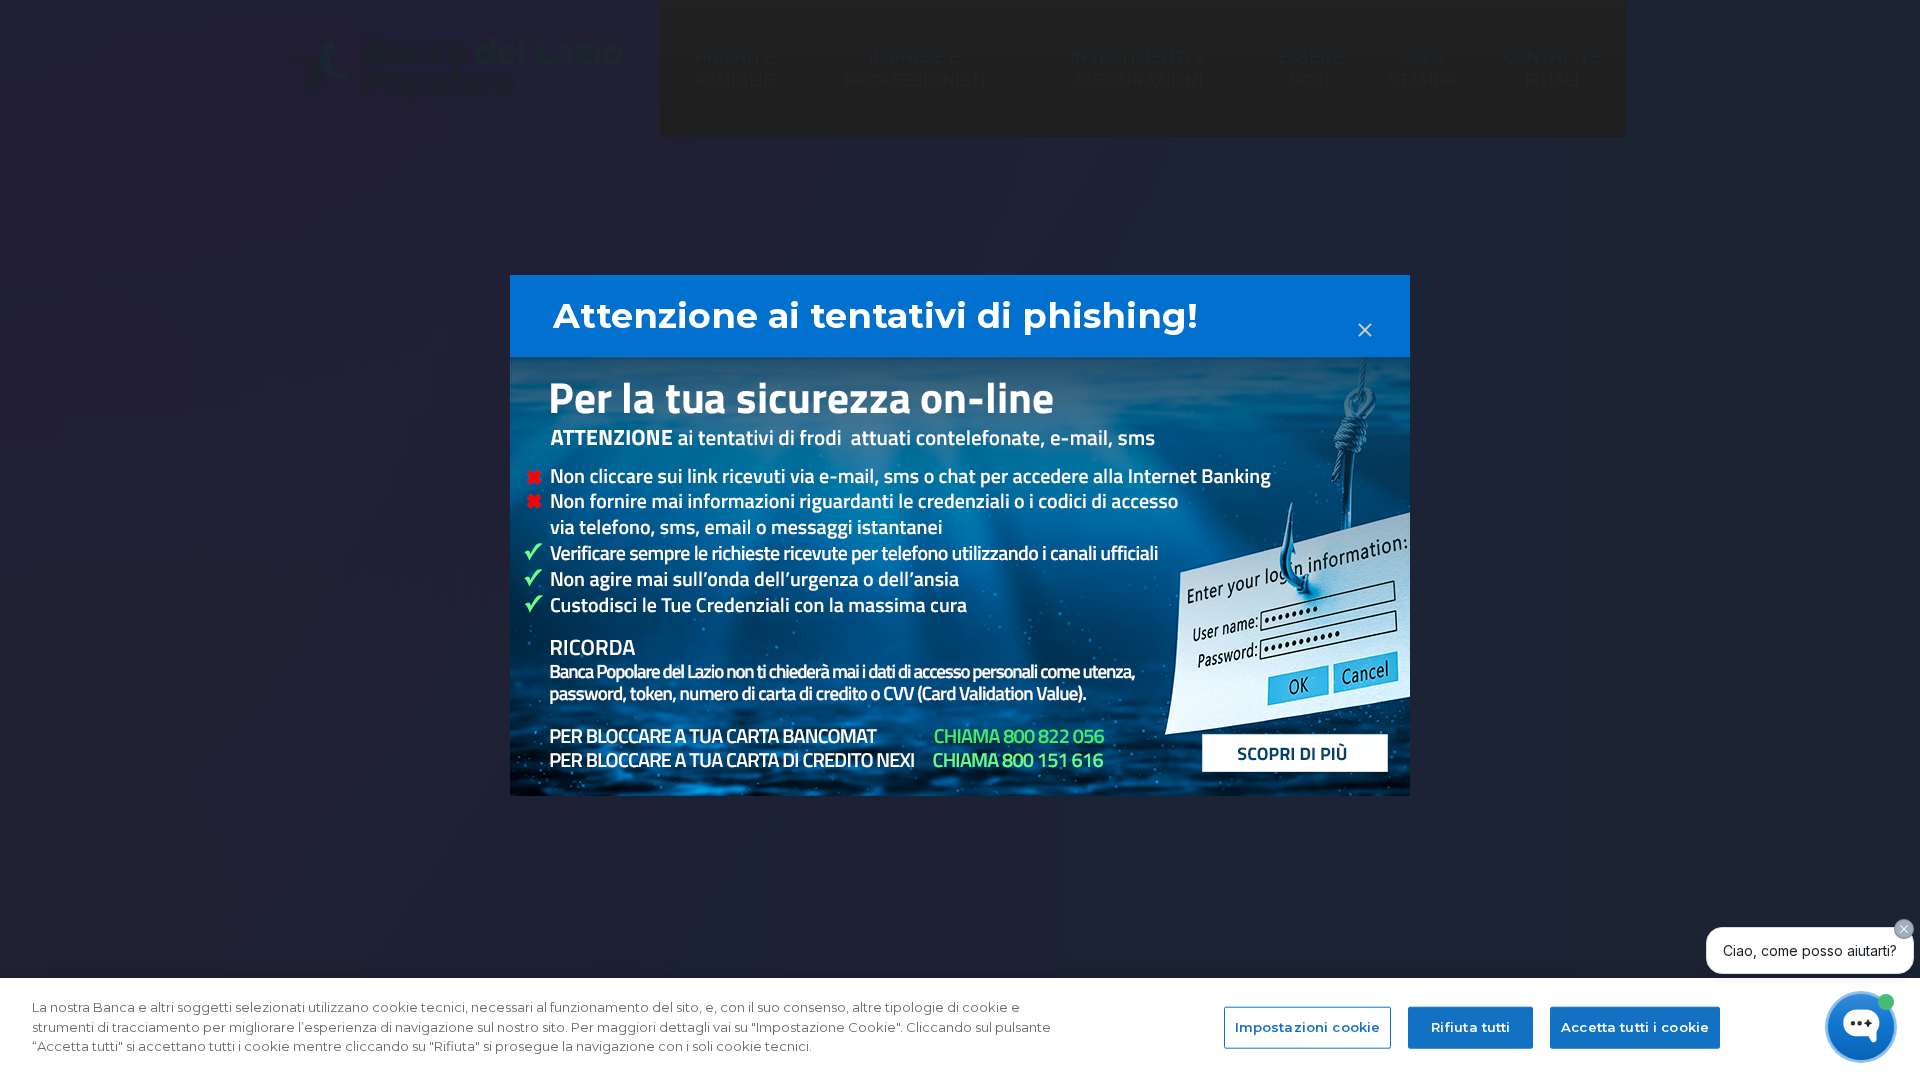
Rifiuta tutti (1471, 1027)
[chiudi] (1365, 312)
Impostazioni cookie (1307, 1027)
